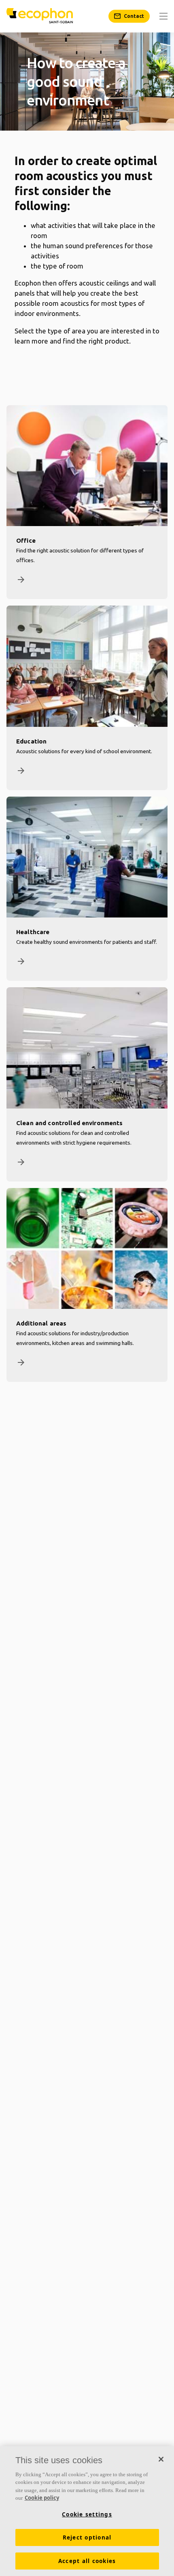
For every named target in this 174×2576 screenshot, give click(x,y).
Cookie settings (87, 2514)
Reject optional (87, 2537)
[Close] (161, 2459)
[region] (87, 2511)
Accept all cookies (87, 2561)
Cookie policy (42, 2498)
